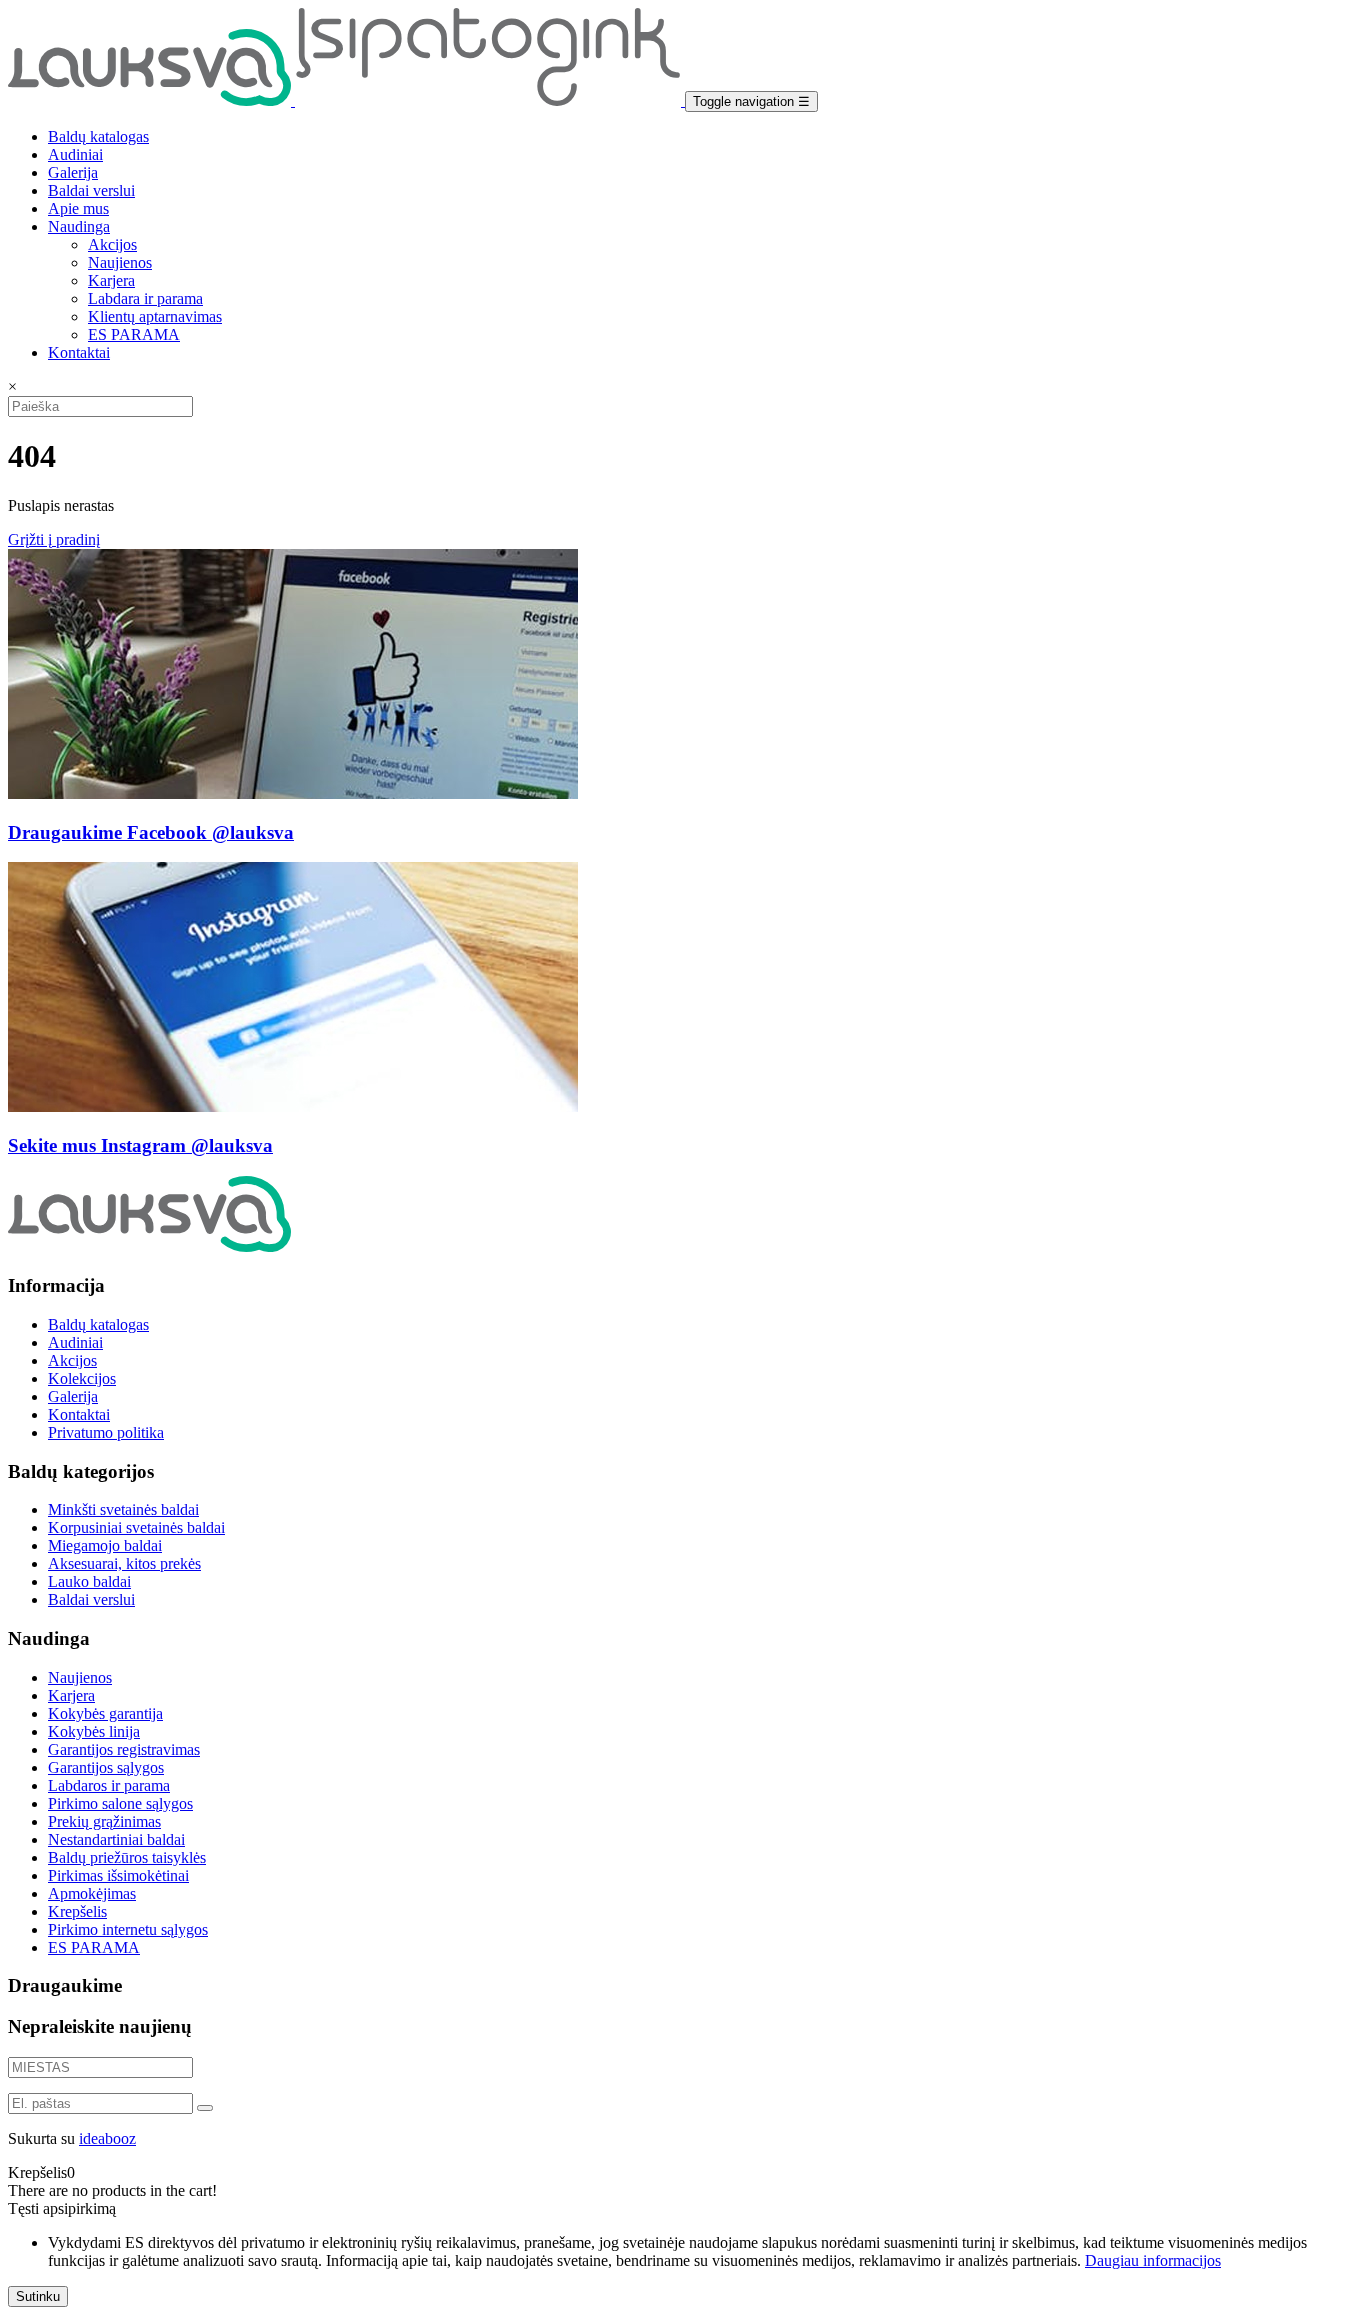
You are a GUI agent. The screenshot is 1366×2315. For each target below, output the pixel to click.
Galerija (73, 172)
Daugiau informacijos (1153, 2260)
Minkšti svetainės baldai (123, 1509)
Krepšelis (77, 1911)
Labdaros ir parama (109, 1785)
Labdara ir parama (145, 298)
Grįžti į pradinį (54, 539)
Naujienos (120, 262)
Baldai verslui (91, 190)
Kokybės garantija (105, 1713)
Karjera (111, 280)
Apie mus (78, 208)
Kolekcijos (82, 1378)
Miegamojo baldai (105, 1545)
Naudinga (79, 226)
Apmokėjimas (92, 1893)
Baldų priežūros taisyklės (127, 1857)
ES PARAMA (134, 334)
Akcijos (112, 244)
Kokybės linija (94, 1731)
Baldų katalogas (98, 136)
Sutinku (38, 2296)
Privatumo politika (106, 1432)
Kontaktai (79, 352)
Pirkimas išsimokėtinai (118, 1875)
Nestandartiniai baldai (116, 1839)
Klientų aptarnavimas (155, 316)
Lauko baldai (89, 1581)
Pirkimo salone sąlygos (120, 1803)
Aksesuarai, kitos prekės (124, 1563)
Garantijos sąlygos (106, 1767)
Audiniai (75, 154)
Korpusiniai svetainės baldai (136, 1527)
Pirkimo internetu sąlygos (128, 1929)
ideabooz (107, 2138)
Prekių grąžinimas (104, 1821)
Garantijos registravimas (124, 1749)
